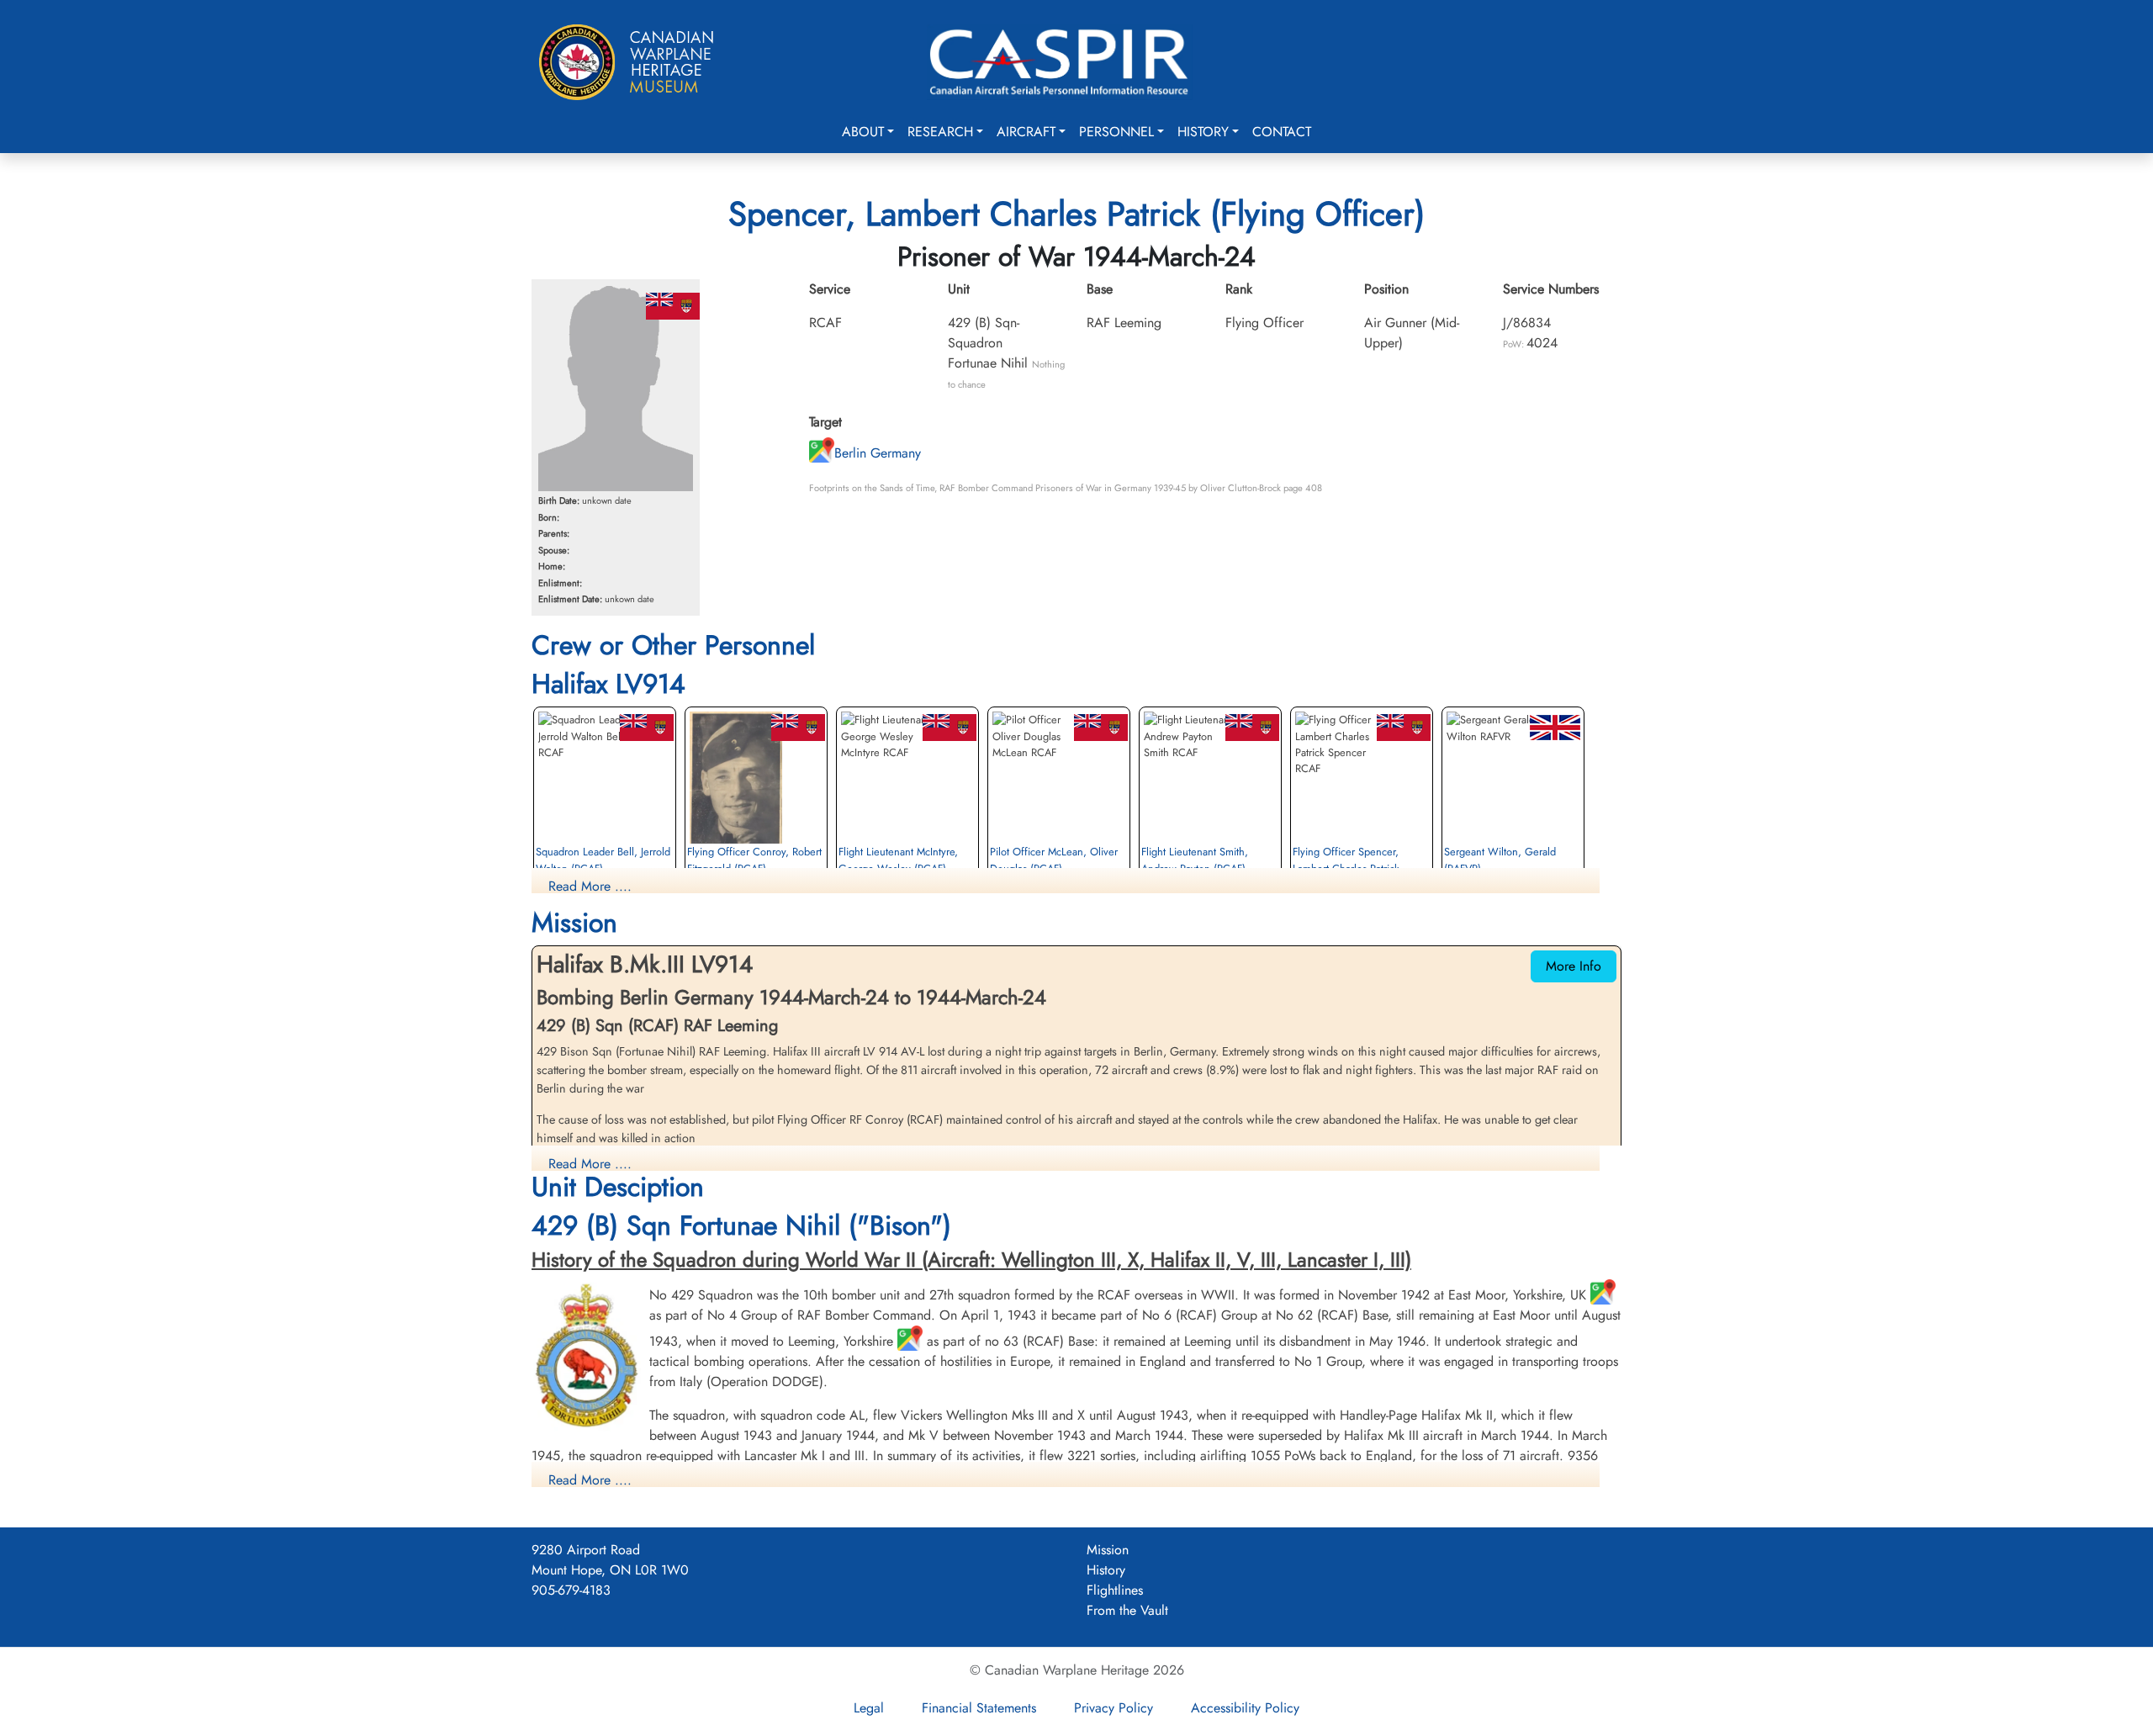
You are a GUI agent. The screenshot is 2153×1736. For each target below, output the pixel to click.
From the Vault (1127, 1610)
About (863, 132)
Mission (1108, 1550)
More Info (1574, 966)
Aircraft (1026, 132)
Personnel (1116, 132)
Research (940, 132)
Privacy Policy (1114, 1708)
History (1203, 132)
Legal (869, 1708)
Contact (1282, 132)
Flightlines (1115, 1590)
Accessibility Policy (1245, 1708)
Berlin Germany (878, 453)
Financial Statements (979, 1708)
